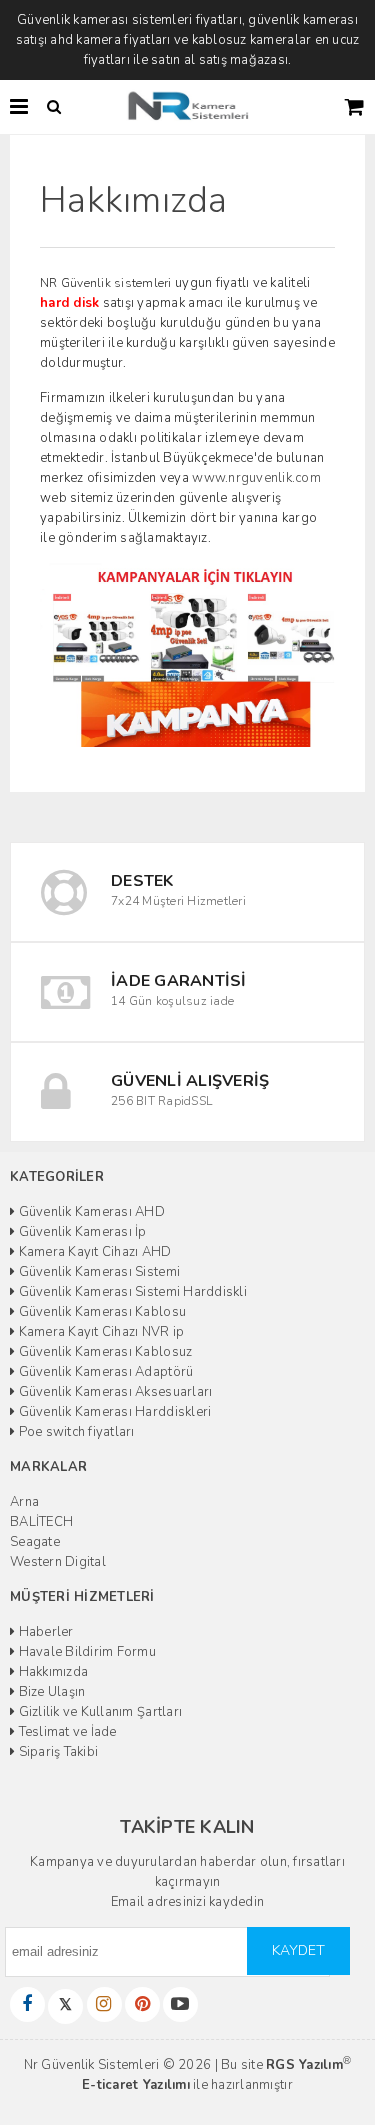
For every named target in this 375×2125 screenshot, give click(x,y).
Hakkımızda (51, 1672)
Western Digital (58, 1562)
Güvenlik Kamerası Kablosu (100, 1312)
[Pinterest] (142, 2004)
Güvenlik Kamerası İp (80, 1232)
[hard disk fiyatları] (187, 654)
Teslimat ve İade (65, 1732)
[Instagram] (104, 2004)
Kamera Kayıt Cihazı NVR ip (99, 1332)
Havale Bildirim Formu (85, 1652)
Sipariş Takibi (56, 1752)
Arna (24, 1502)
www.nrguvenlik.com (256, 478)
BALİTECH (41, 1522)
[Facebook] (27, 2004)
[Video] (180, 2004)
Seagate (35, 1542)
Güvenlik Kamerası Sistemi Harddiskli (131, 1292)
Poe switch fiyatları (74, 1432)
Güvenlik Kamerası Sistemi (97, 1272)
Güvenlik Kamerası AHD (90, 1212)
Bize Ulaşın (50, 1692)
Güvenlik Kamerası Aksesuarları (113, 1392)
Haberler (44, 1632)
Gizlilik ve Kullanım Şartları (98, 1712)
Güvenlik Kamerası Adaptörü (104, 1372)
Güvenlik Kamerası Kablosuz (103, 1352)
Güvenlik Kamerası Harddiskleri (113, 1412)
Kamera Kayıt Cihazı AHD (93, 1252)
